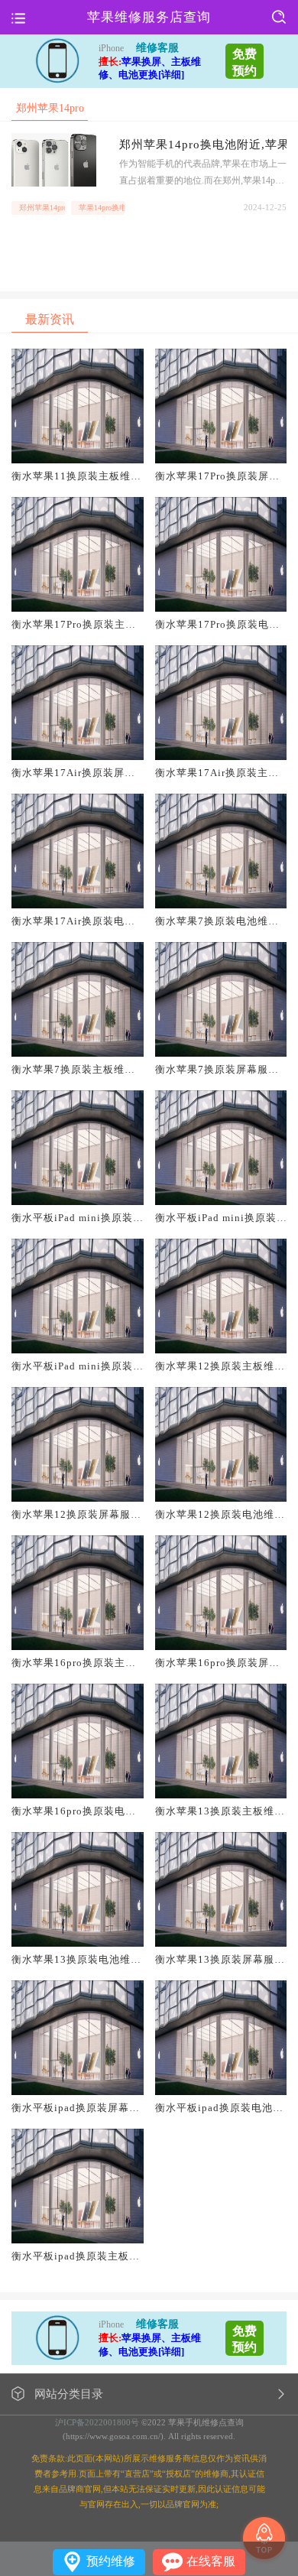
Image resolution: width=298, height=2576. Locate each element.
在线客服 (211, 2561)
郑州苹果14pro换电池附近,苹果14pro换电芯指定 (203, 145)
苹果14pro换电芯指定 (102, 208)
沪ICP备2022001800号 (97, 2422)
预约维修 (111, 2561)
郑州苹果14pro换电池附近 (42, 208)
